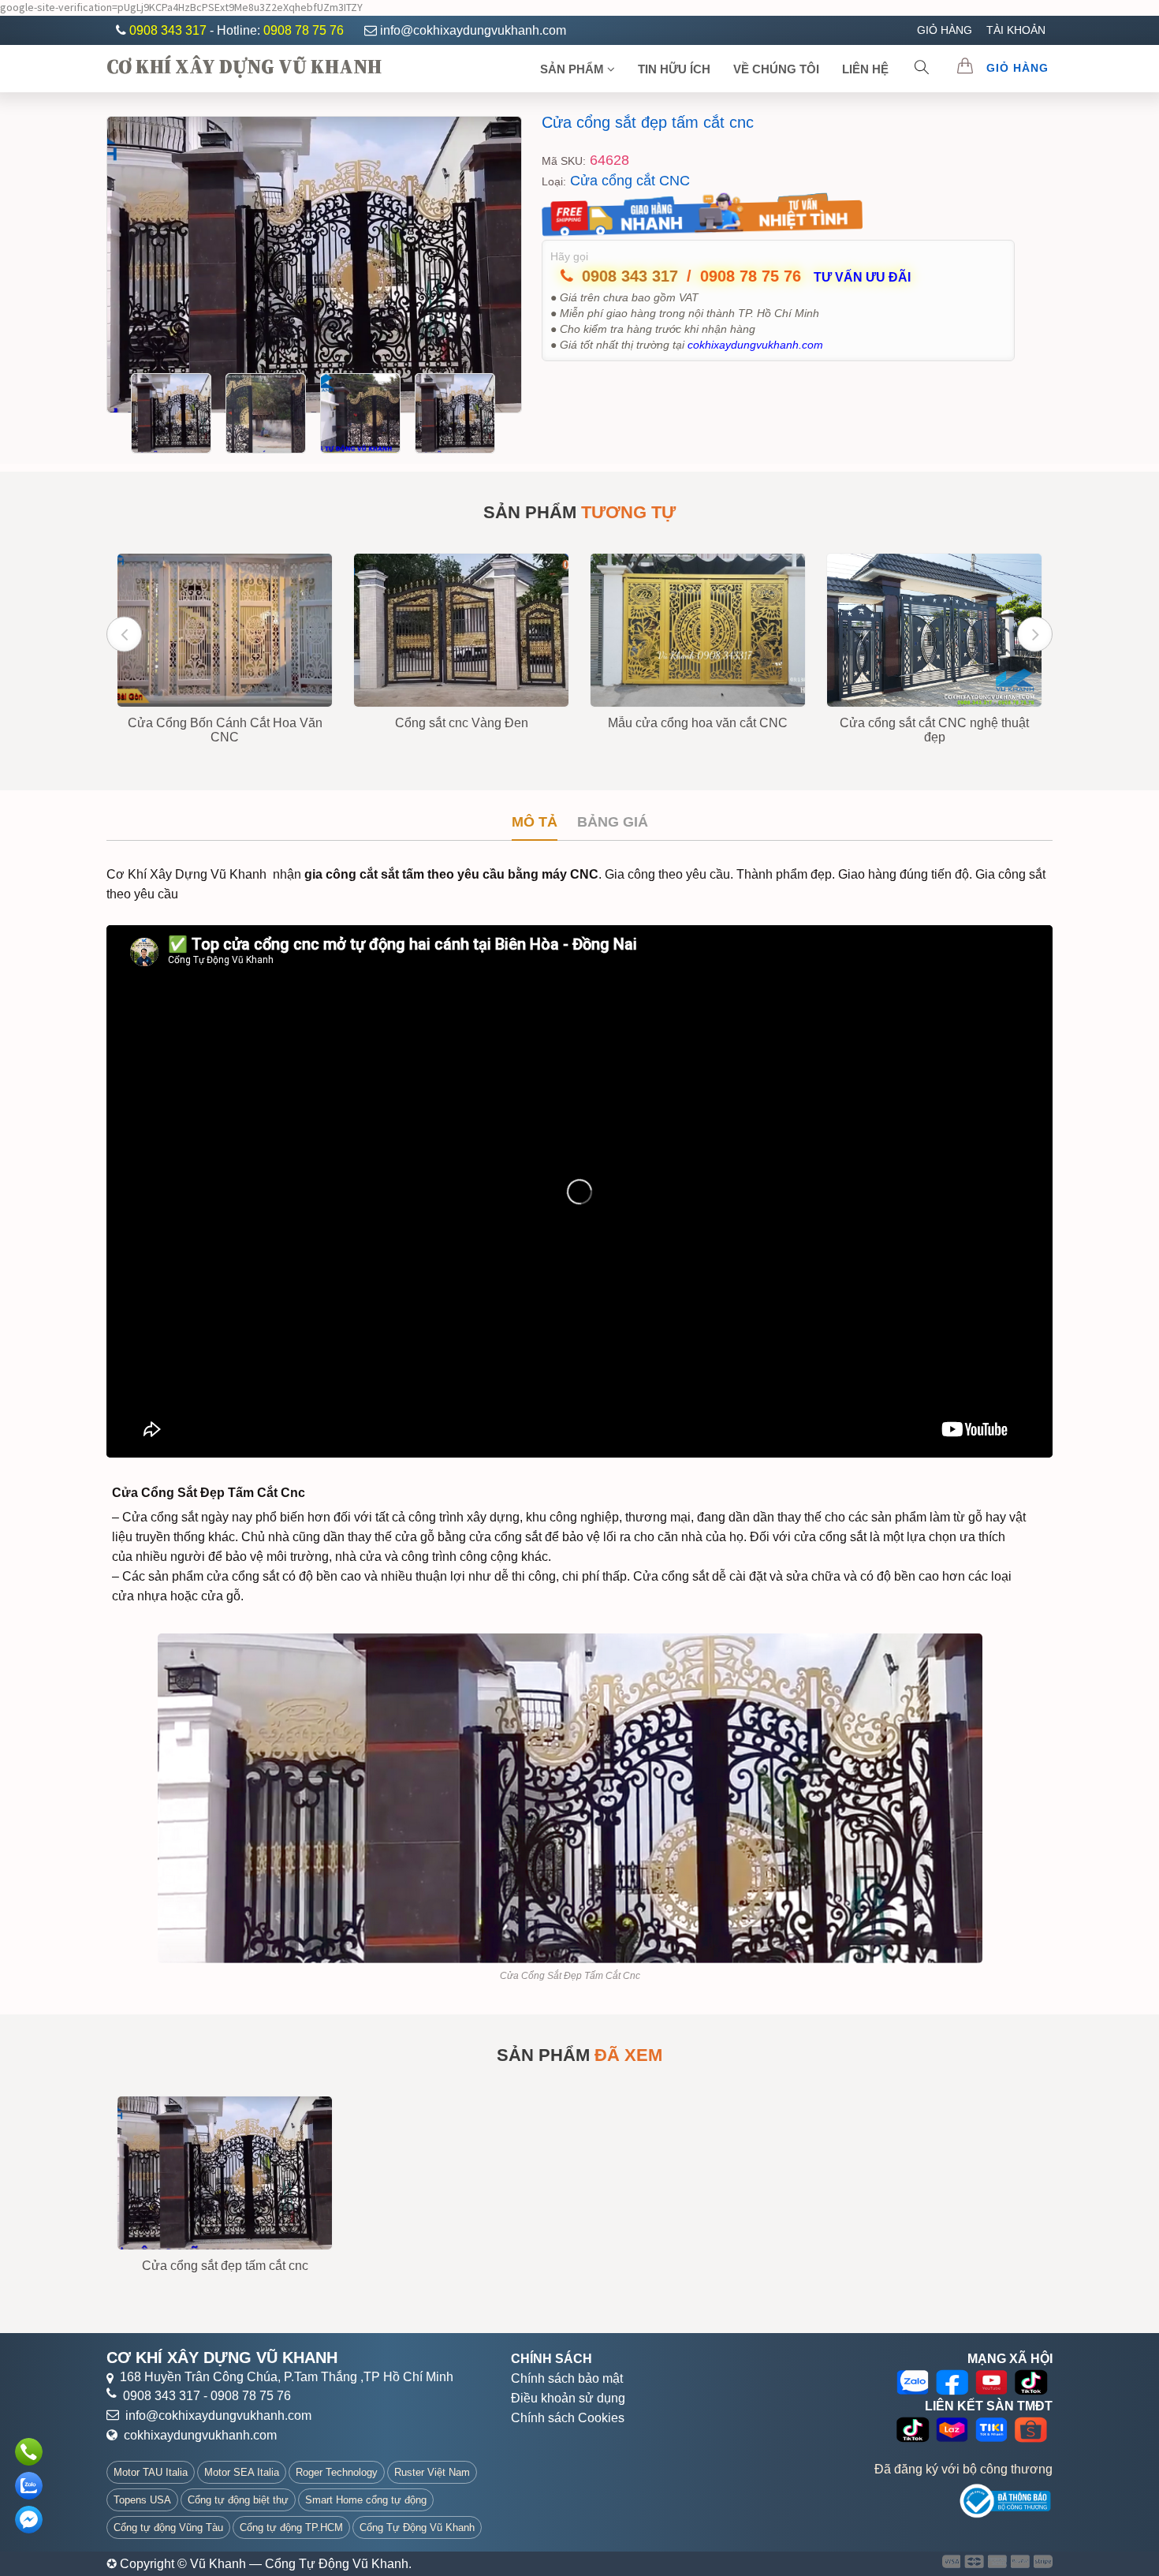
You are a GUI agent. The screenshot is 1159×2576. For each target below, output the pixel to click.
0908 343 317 (170, 30)
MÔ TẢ (535, 822)
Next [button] (1035, 634)
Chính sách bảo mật (567, 2378)
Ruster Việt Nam (432, 2472)
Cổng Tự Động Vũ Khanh (417, 2527)
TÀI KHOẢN (1016, 30)
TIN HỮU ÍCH (674, 69)
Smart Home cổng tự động (366, 2500)
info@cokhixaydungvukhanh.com (473, 30)
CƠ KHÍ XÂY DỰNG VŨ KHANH (244, 66)
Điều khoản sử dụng (568, 2398)
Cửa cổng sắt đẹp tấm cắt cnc (648, 122)
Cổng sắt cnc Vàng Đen (462, 723)
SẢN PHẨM (574, 69)
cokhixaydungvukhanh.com (200, 2435)
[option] (314, 265)
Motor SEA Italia (242, 2472)
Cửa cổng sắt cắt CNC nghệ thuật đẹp (934, 730)
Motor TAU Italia (151, 2472)
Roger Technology (337, 2472)
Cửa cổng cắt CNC (630, 181)
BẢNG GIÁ (613, 822)
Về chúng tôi (776, 69)
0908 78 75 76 (304, 30)
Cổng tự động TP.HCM (291, 2527)
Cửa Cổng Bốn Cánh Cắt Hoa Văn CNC (225, 730)
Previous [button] (124, 634)
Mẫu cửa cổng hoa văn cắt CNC (698, 723)
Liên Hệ (865, 69)
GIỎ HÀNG (945, 30)
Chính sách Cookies (568, 2418)
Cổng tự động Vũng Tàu (168, 2527)
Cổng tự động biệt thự (238, 2500)
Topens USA (142, 2500)
